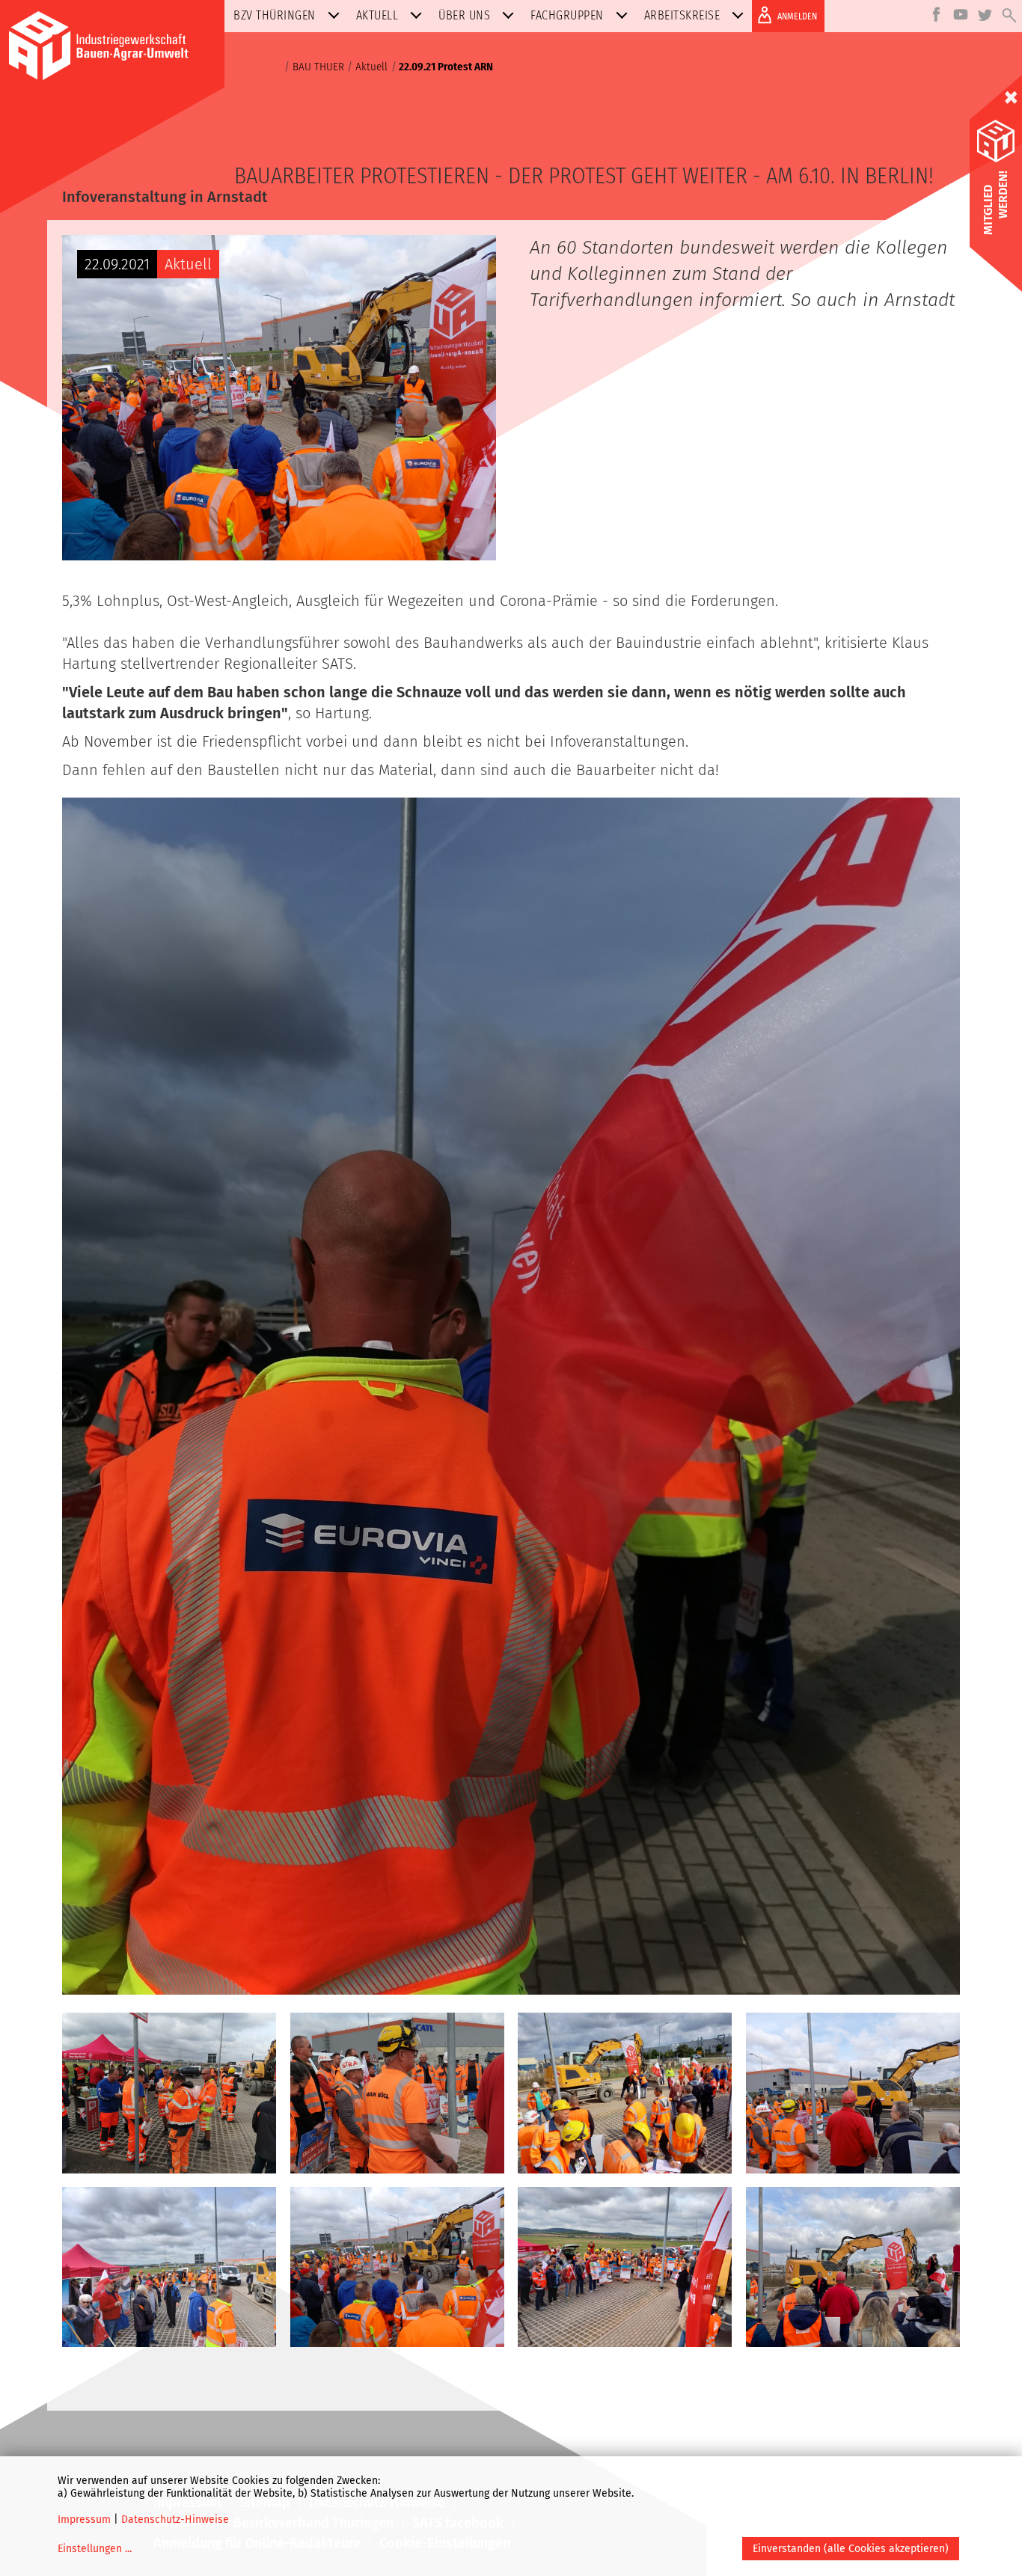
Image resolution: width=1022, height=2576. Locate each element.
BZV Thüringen (275, 15)
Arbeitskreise (682, 15)
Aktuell (377, 15)
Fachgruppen (567, 15)
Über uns (464, 15)
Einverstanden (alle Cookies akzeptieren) (851, 2549)
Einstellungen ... (95, 2549)
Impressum (84, 2520)
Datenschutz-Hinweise (175, 2520)
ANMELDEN (797, 16)
